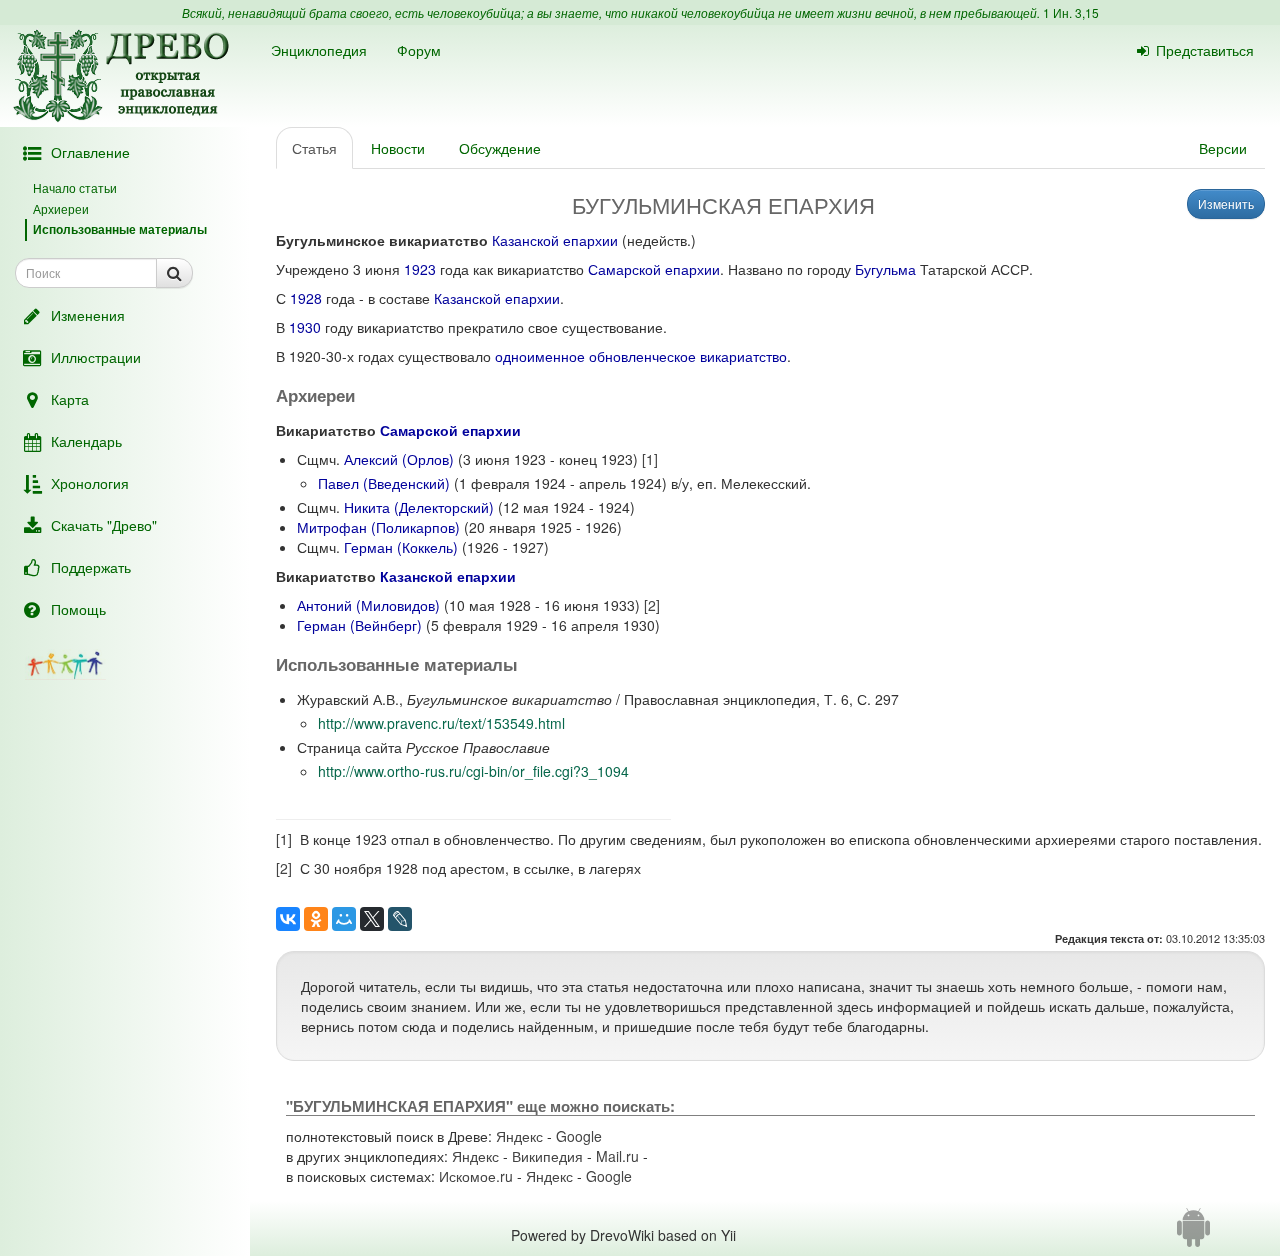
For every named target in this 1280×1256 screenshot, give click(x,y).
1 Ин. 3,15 (1071, 12)
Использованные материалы (120, 229)
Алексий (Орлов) (399, 459)
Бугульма (885, 269)
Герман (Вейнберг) (359, 625)
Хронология (90, 483)
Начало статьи (75, 187)
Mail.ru (617, 1156)
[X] (372, 919)
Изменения (88, 315)
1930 (305, 327)
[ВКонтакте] (288, 919)
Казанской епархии (555, 240)
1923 (420, 269)
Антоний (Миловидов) (368, 605)
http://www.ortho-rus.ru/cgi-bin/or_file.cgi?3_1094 (473, 771)
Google (579, 1136)
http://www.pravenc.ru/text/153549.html (441, 723)
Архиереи (61, 208)
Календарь (86, 441)
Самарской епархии (654, 269)
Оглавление (90, 152)
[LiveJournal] (400, 919)
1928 (306, 298)
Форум (419, 50)
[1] (650, 459)
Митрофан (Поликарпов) (378, 527)
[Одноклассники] (316, 919)
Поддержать (91, 567)
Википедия (547, 1156)
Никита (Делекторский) (419, 507)
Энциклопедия (319, 50)
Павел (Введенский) (384, 483)
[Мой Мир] (344, 919)
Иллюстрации (96, 357)
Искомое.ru (476, 1176)
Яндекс (519, 1136)
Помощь (78, 609)
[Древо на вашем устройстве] (1193, 1235)
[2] (652, 605)
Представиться (1205, 50)
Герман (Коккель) (401, 547)
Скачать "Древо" (104, 525)
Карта (70, 399)
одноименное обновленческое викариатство (641, 356)
